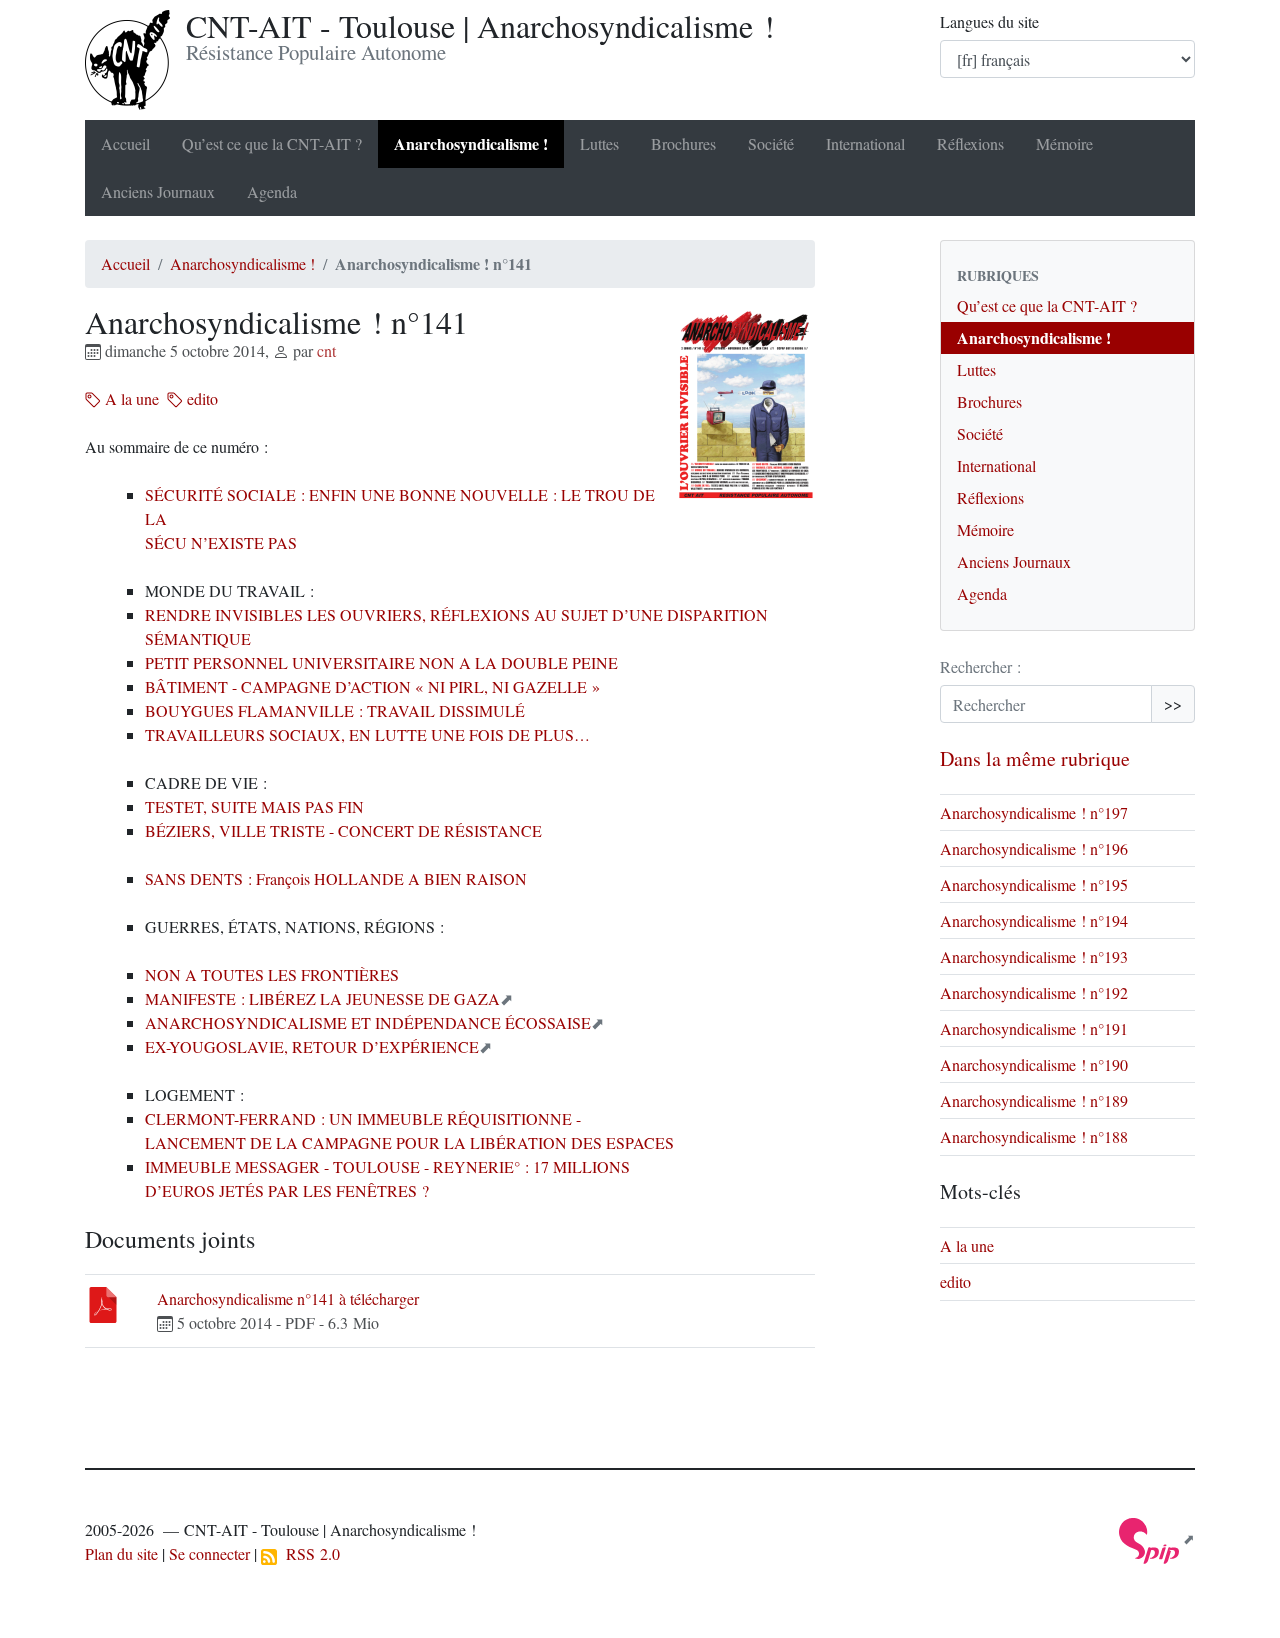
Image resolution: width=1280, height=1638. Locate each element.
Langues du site (989, 21)
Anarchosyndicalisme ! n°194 (1034, 920)
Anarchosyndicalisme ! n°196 (1034, 848)
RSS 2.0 (308, 1553)
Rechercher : (980, 666)
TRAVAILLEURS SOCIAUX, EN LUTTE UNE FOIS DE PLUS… (367, 734)
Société (771, 143)
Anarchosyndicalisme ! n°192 (1034, 992)
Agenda (272, 191)
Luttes (599, 143)
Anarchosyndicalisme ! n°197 (1034, 812)
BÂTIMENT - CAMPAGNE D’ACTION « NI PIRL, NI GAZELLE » (372, 686)
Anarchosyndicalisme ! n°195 (1034, 884)
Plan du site (121, 1553)
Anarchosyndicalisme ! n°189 (1034, 1100)
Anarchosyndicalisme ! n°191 (1034, 1028)
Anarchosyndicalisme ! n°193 (1034, 956)
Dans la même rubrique (1035, 758)
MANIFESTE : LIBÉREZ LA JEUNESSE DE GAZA (322, 998)
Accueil (125, 143)
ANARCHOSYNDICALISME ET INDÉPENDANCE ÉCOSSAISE (368, 1022)
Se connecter (209, 1553)
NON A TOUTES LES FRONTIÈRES (272, 974)
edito (200, 398)
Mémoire (1064, 143)
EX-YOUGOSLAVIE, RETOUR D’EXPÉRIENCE (312, 1046)
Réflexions (970, 143)
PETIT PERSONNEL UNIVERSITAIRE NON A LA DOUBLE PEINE (381, 662)
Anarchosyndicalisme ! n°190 (1034, 1064)
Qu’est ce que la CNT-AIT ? (272, 143)
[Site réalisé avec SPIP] (1157, 1538)
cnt (326, 350)
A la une (130, 398)
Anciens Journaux (158, 191)
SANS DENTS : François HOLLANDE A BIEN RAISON (336, 878)
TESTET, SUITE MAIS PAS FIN (254, 806)
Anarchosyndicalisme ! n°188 (1034, 1136)
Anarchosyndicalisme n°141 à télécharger (288, 1298)
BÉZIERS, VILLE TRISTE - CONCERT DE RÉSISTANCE (343, 830)
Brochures (683, 143)
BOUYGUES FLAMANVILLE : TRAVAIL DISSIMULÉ (335, 710)
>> (1173, 703)
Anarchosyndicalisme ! (471, 143)
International (865, 143)
